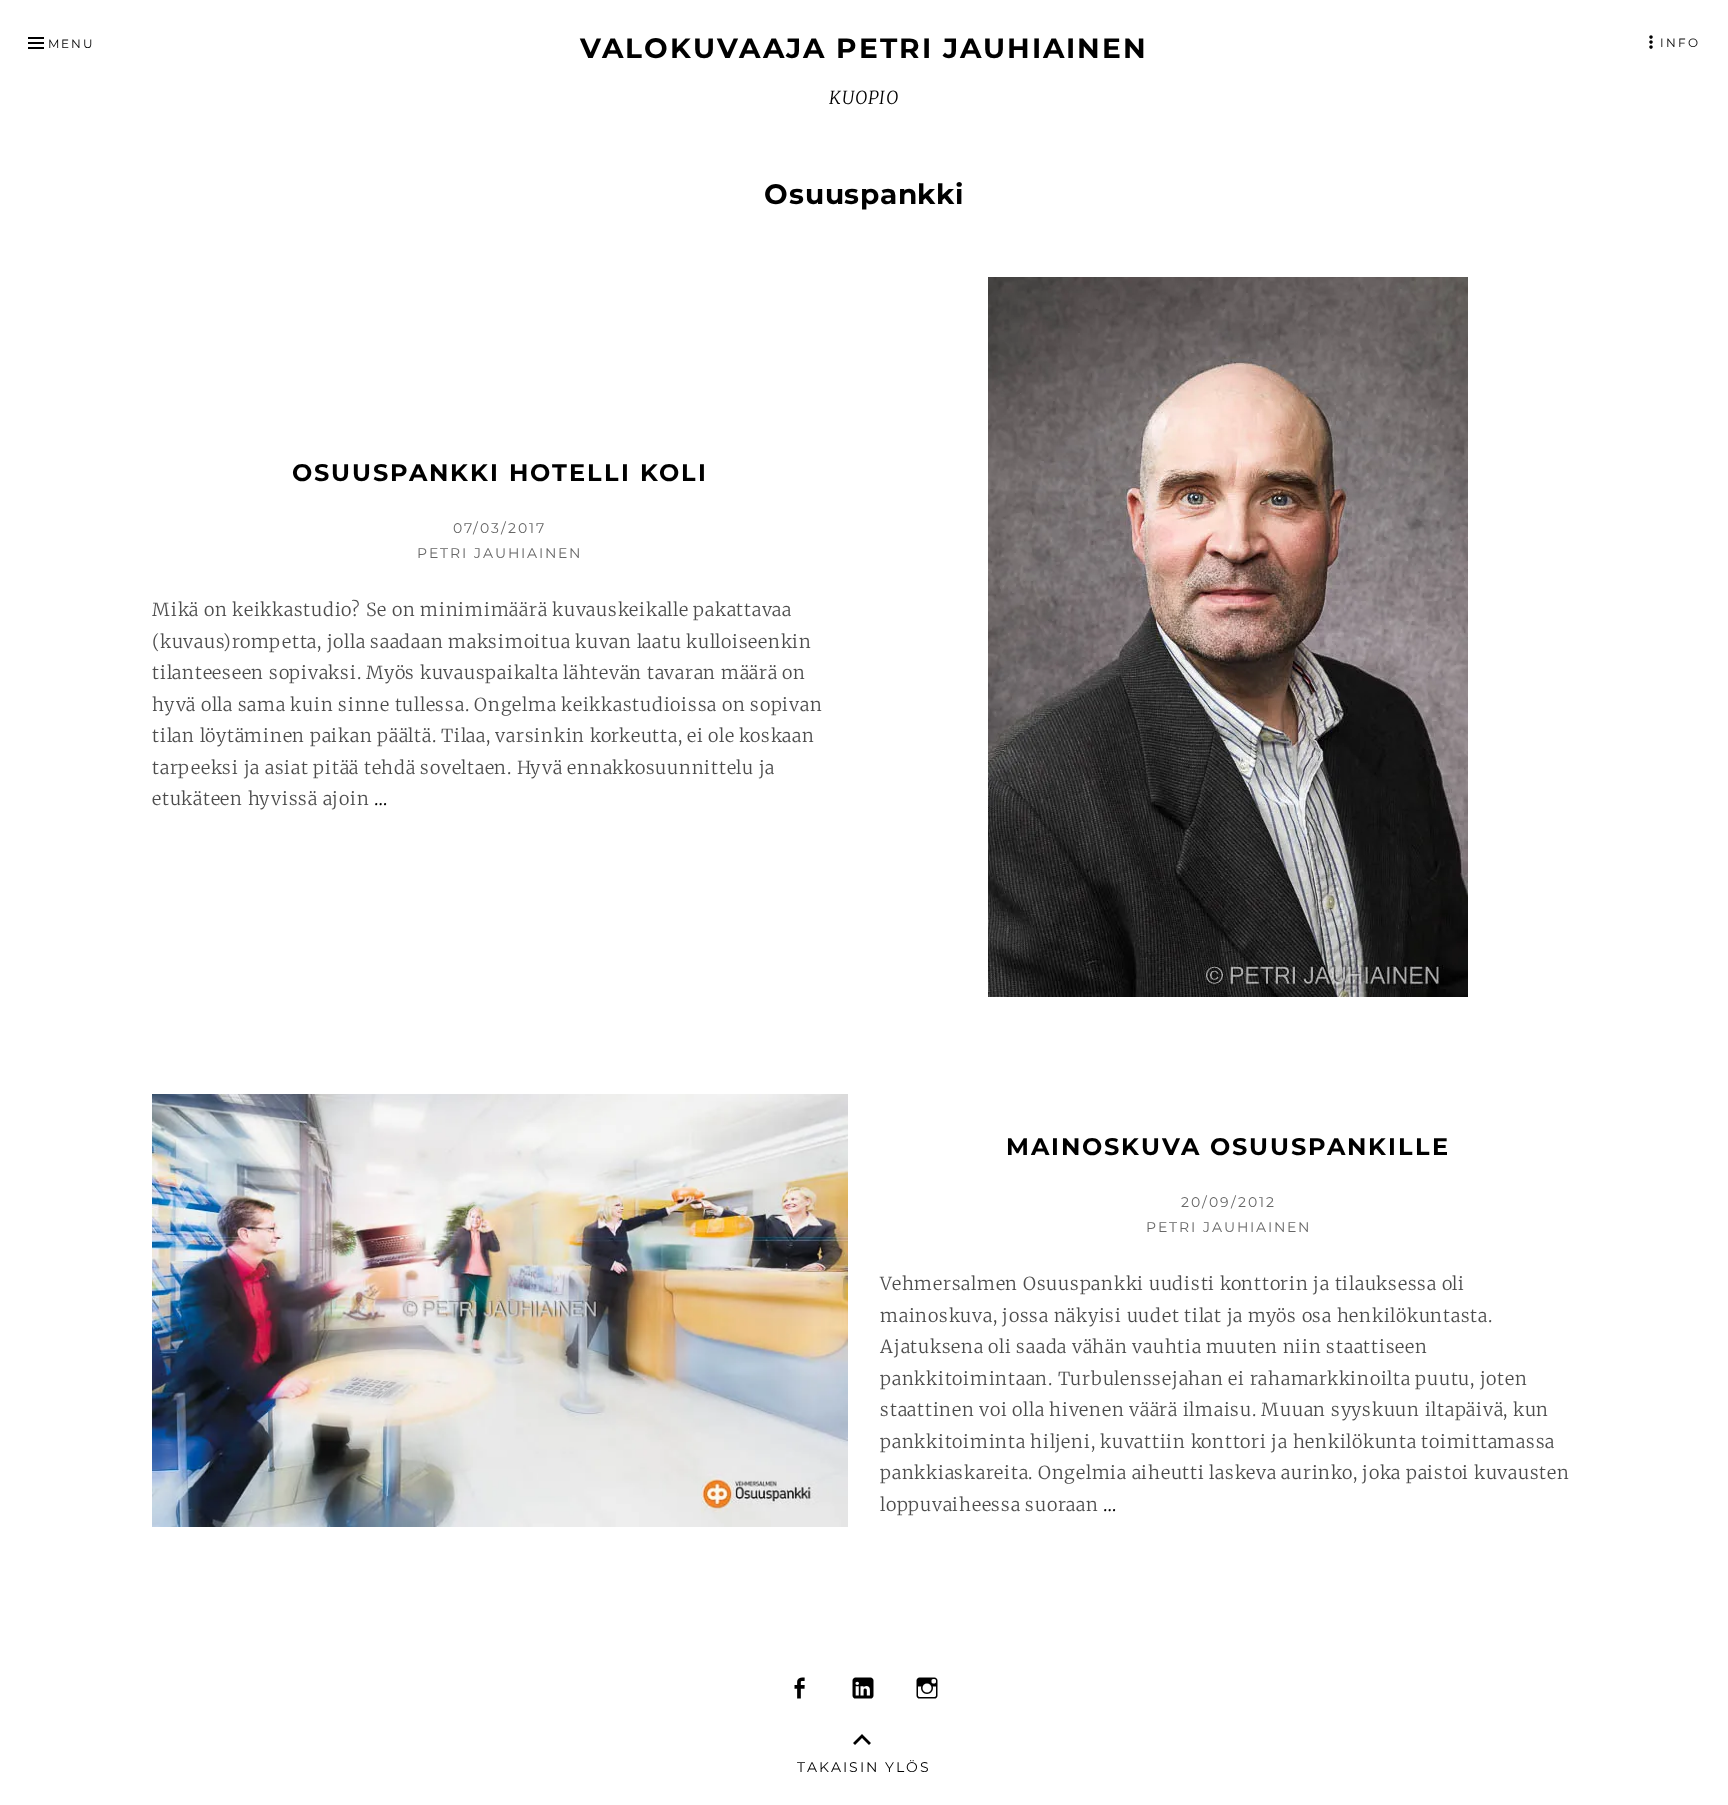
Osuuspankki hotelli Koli (500, 472)
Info (1680, 42)
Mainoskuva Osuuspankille (1228, 1146)
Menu (71, 43)
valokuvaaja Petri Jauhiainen (864, 48)
